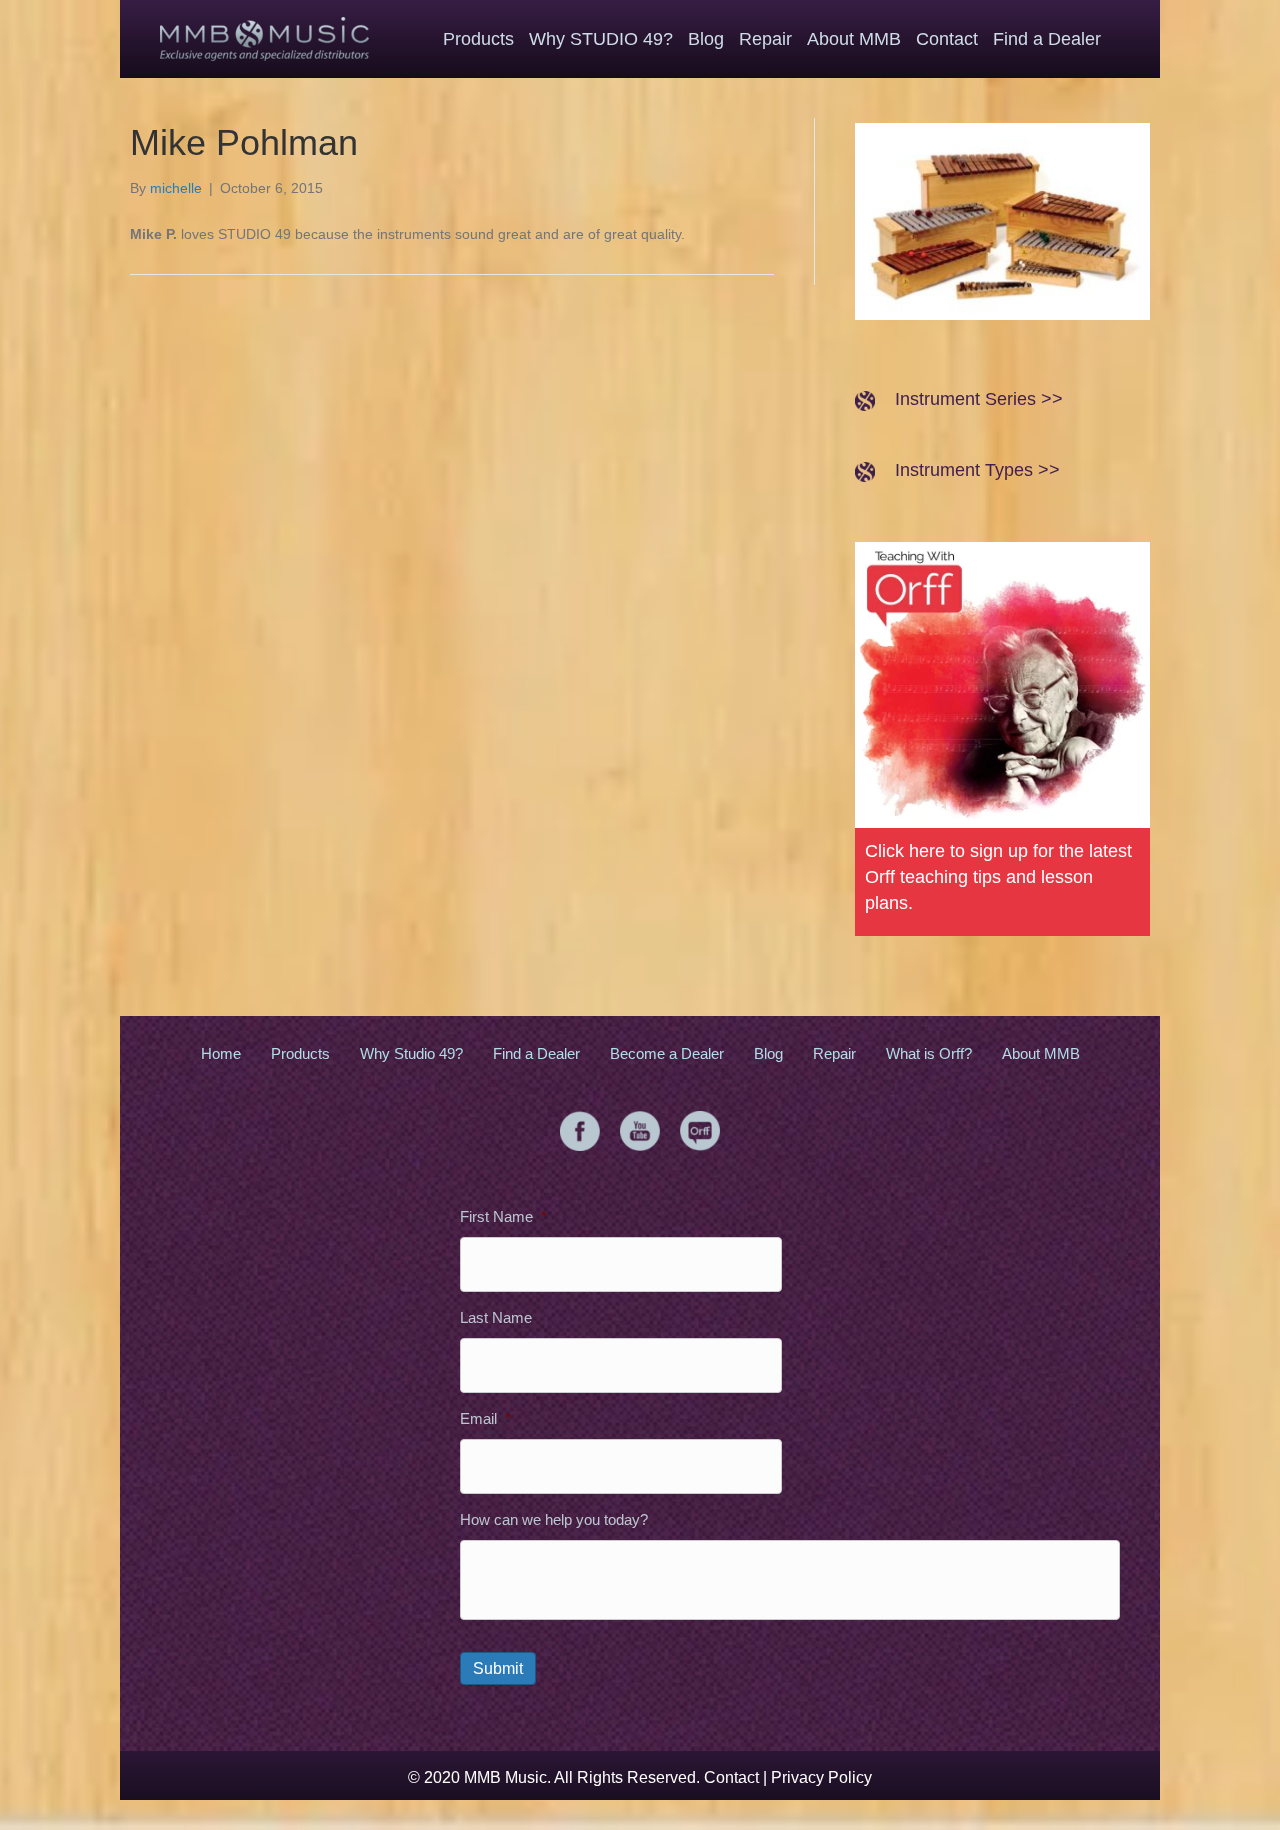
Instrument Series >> (979, 399)
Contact (731, 1777)
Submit (498, 1668)
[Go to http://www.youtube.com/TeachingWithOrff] (640, 1131)
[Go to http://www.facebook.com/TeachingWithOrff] (580, 1131)
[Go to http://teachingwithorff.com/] (700, 1131)
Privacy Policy (821, 1777)
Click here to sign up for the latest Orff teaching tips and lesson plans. (998, 877)
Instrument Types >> (977, 470)
